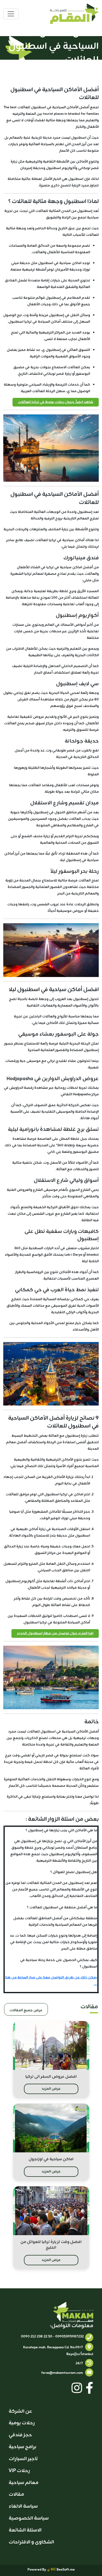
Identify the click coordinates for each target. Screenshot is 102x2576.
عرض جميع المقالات (26, 2010)
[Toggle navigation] (11, 14)
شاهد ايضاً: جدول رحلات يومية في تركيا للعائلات (56, 402)
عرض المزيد (51, 2089)
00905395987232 (69, 2337)
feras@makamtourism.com (62, 2373)
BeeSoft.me (65, 2570)
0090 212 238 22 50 (37, 2337)
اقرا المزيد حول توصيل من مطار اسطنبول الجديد (55, 1633)
